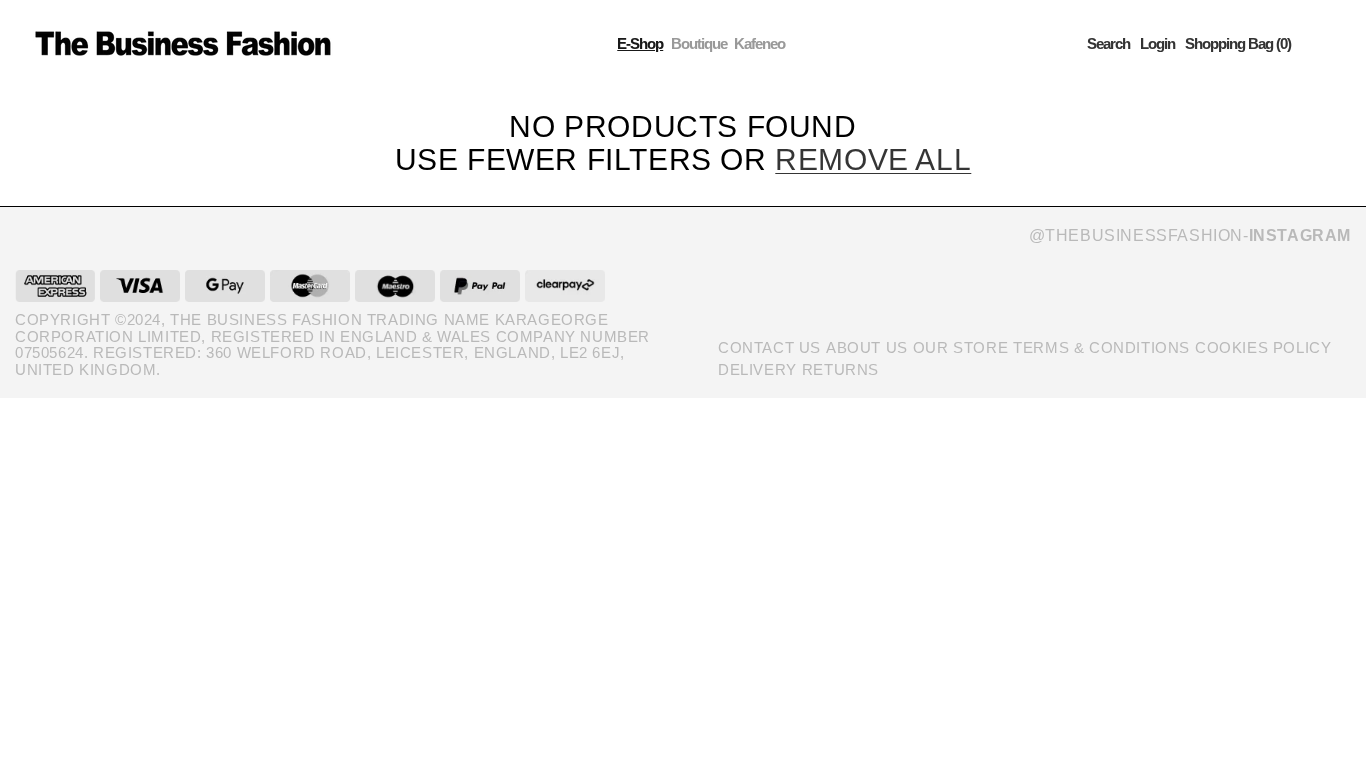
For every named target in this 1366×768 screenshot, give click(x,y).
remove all (873, 159)
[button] (1108, 43)
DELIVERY (757, 369)
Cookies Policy (1263, 347)
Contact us (769, 347)
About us (867, 347)
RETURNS (840, 369)
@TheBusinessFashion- (1190, 235)
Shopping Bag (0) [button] (1238, 43)
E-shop (640, 43)
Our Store (960, 347)
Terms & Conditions (1101, 347)
